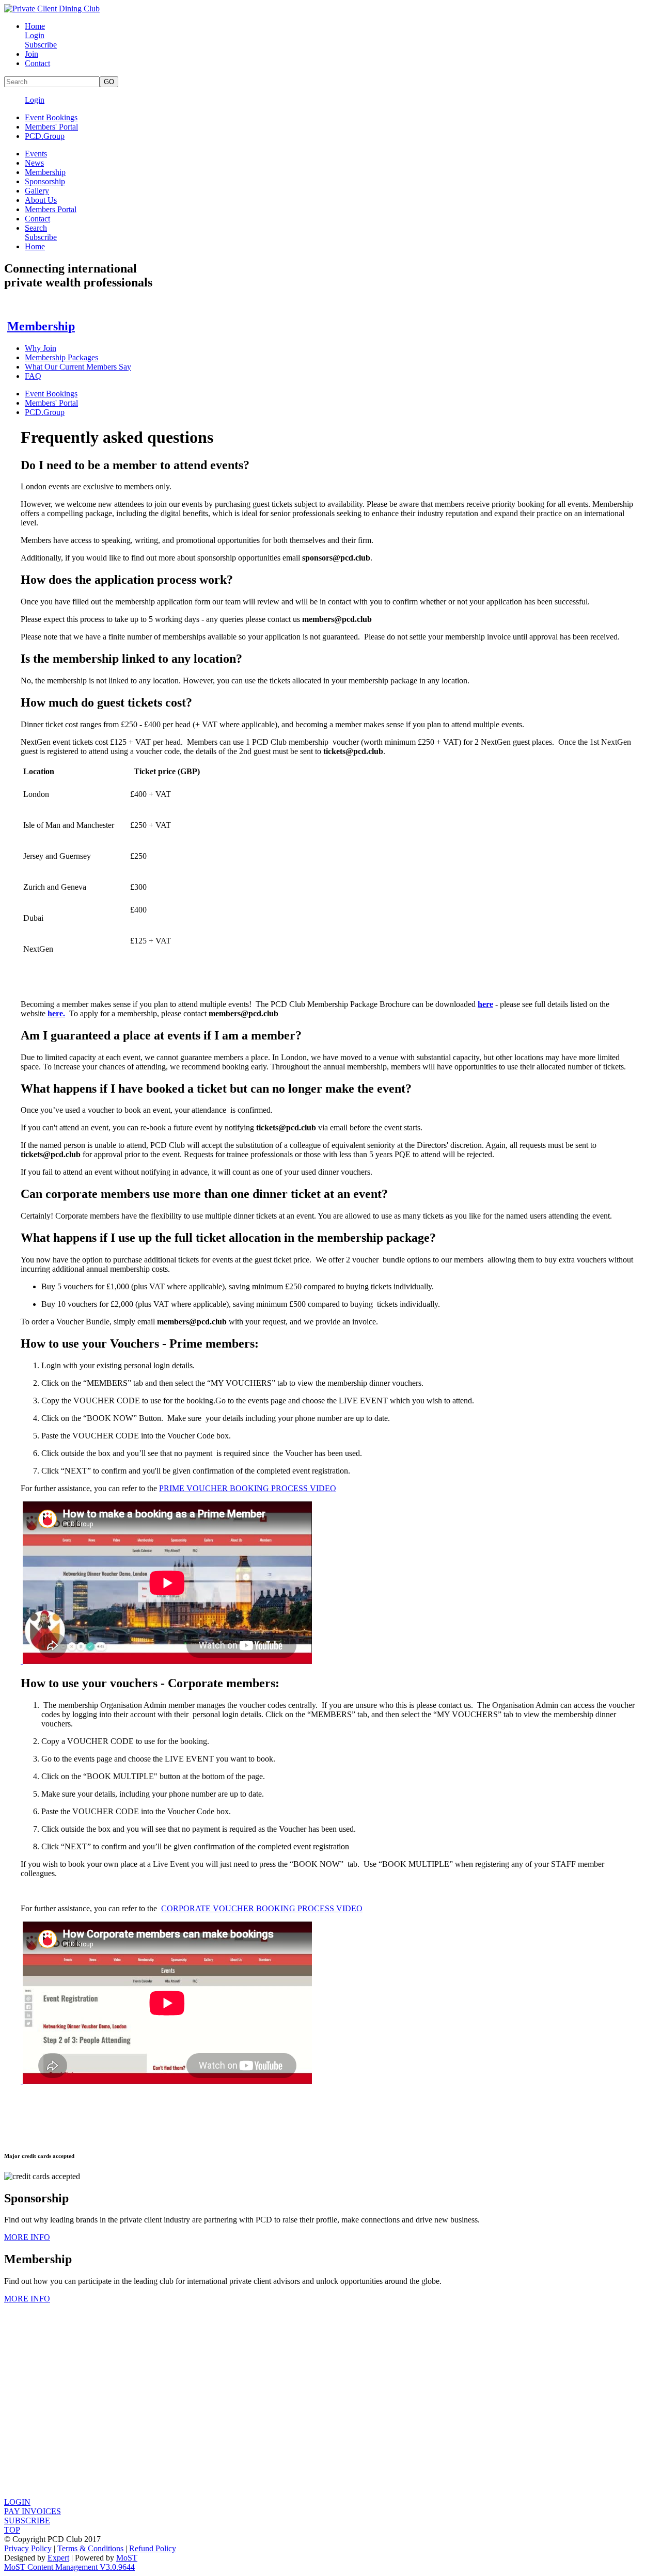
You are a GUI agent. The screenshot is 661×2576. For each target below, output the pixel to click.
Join (32, 54)
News (34, 163)
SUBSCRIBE (27, 2521)
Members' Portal (51, 127)
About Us (41, 200)
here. (56, 1013)
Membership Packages (61, 357)
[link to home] (52, 9)
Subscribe (41, 45)
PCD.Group (45, 136)
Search (36, 228)
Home (35, 26)
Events (36, 154)
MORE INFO (27, 2237)
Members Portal (51, 209)
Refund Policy (153, 2548)
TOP (12, 2530)
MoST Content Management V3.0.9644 (69, 2567)
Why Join (41, 348)
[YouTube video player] (166, 1661)
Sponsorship (45, 181)
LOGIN (17, 2502)
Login (35, 35)
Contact (37, 63)
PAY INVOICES (33, 2511)
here (485, 1004)
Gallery (37, 191)
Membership (45, 172)
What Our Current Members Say (78, 367)
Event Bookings (51, 117)
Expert (58, 2558)
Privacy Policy (28, 2548)
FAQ (33, 376)
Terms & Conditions (90, 2548)
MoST (127, 2558)
